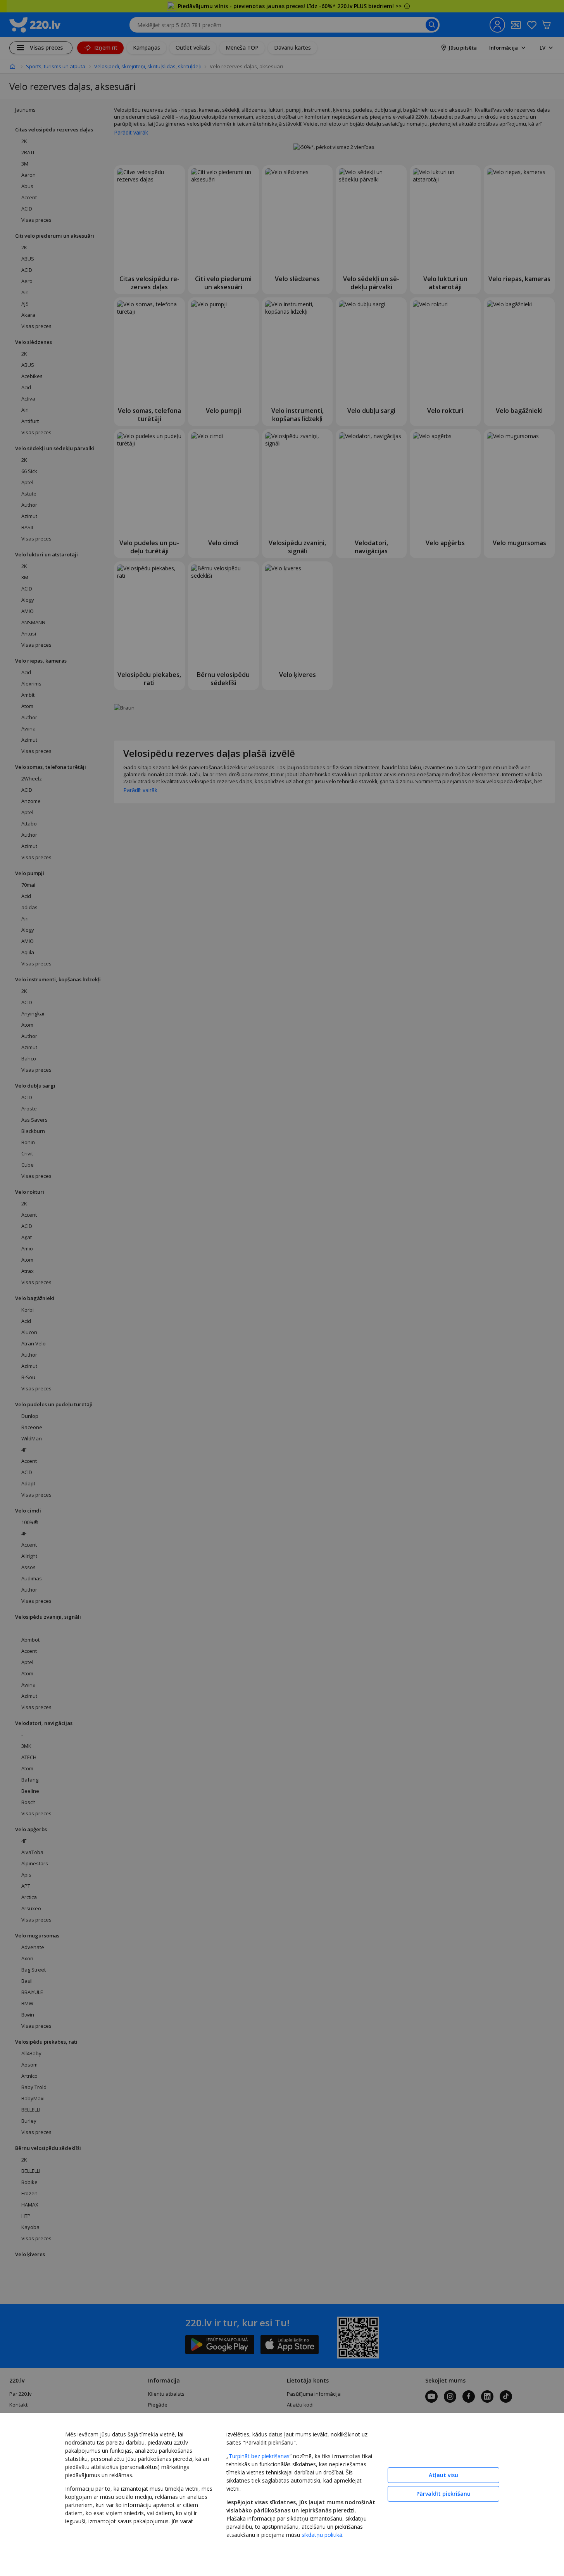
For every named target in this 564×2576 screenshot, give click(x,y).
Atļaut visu (443, 2475)
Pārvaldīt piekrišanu (443, 2494)
